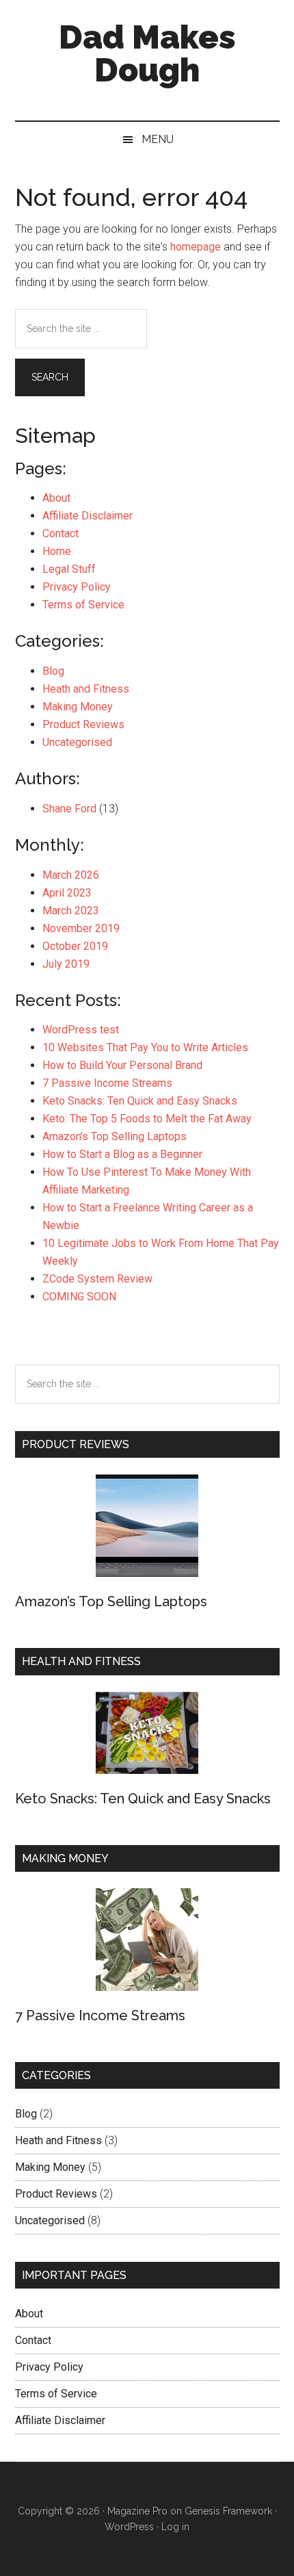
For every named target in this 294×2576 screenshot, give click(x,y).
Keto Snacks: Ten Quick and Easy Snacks (140, 1101)
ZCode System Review (97, 1279)
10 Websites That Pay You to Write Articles (145, 1047)
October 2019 (75, 946)
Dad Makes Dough (147, 53)
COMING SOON (79, 1297)
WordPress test (81, 1030)
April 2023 (67, 893)
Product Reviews (83, 724)
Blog (53, 671)
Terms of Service (83, 605)
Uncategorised (77, 742)
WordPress (129, 2527)
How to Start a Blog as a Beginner (122, 1154)
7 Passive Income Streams (107, 1083)
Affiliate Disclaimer (88, 516)
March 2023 (71, 911)
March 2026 (71, 875)
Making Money (78, 707)
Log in (175, 2527)
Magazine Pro (137, 2511)
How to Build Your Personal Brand (122, 1065)
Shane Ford (69, 809)
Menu (158, 139)
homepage (196, 247)
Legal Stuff (69, 569)
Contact (61, 533)
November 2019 (81, 928)
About (56, 498)
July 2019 (66, 964)
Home (57, 551)
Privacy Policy (77, 587)
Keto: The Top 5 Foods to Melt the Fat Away (147, 1119)
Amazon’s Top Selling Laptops (115, 1136)
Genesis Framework (228, 2511)
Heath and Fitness (86, 689)
